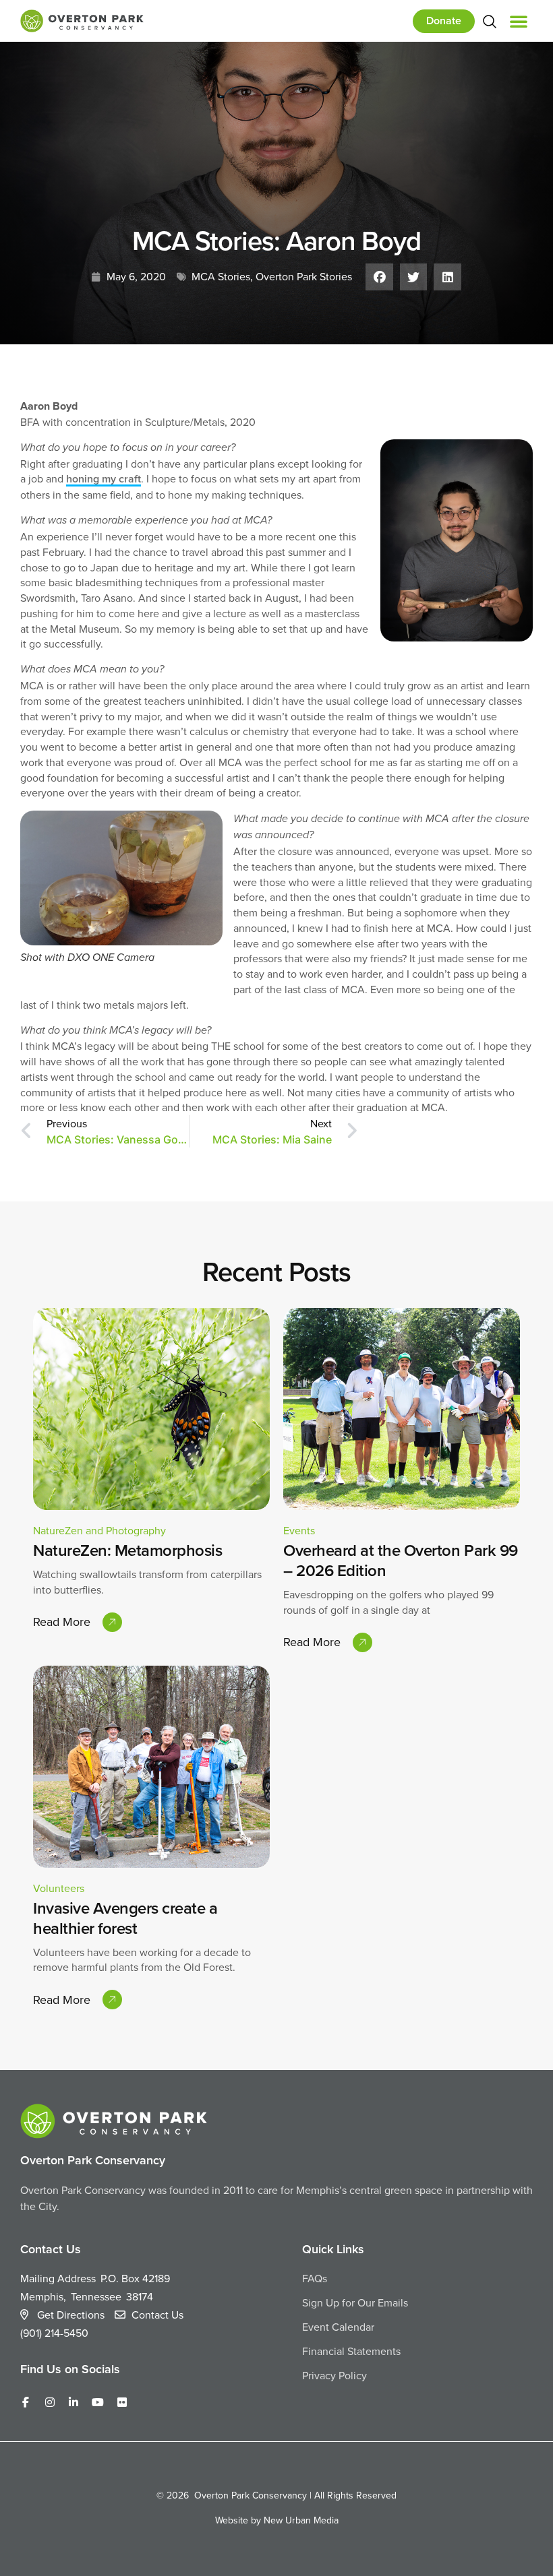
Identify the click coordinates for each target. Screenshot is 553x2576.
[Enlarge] (205, 828)
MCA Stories (221, 276)
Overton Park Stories (304, 276)
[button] (519, 21)
